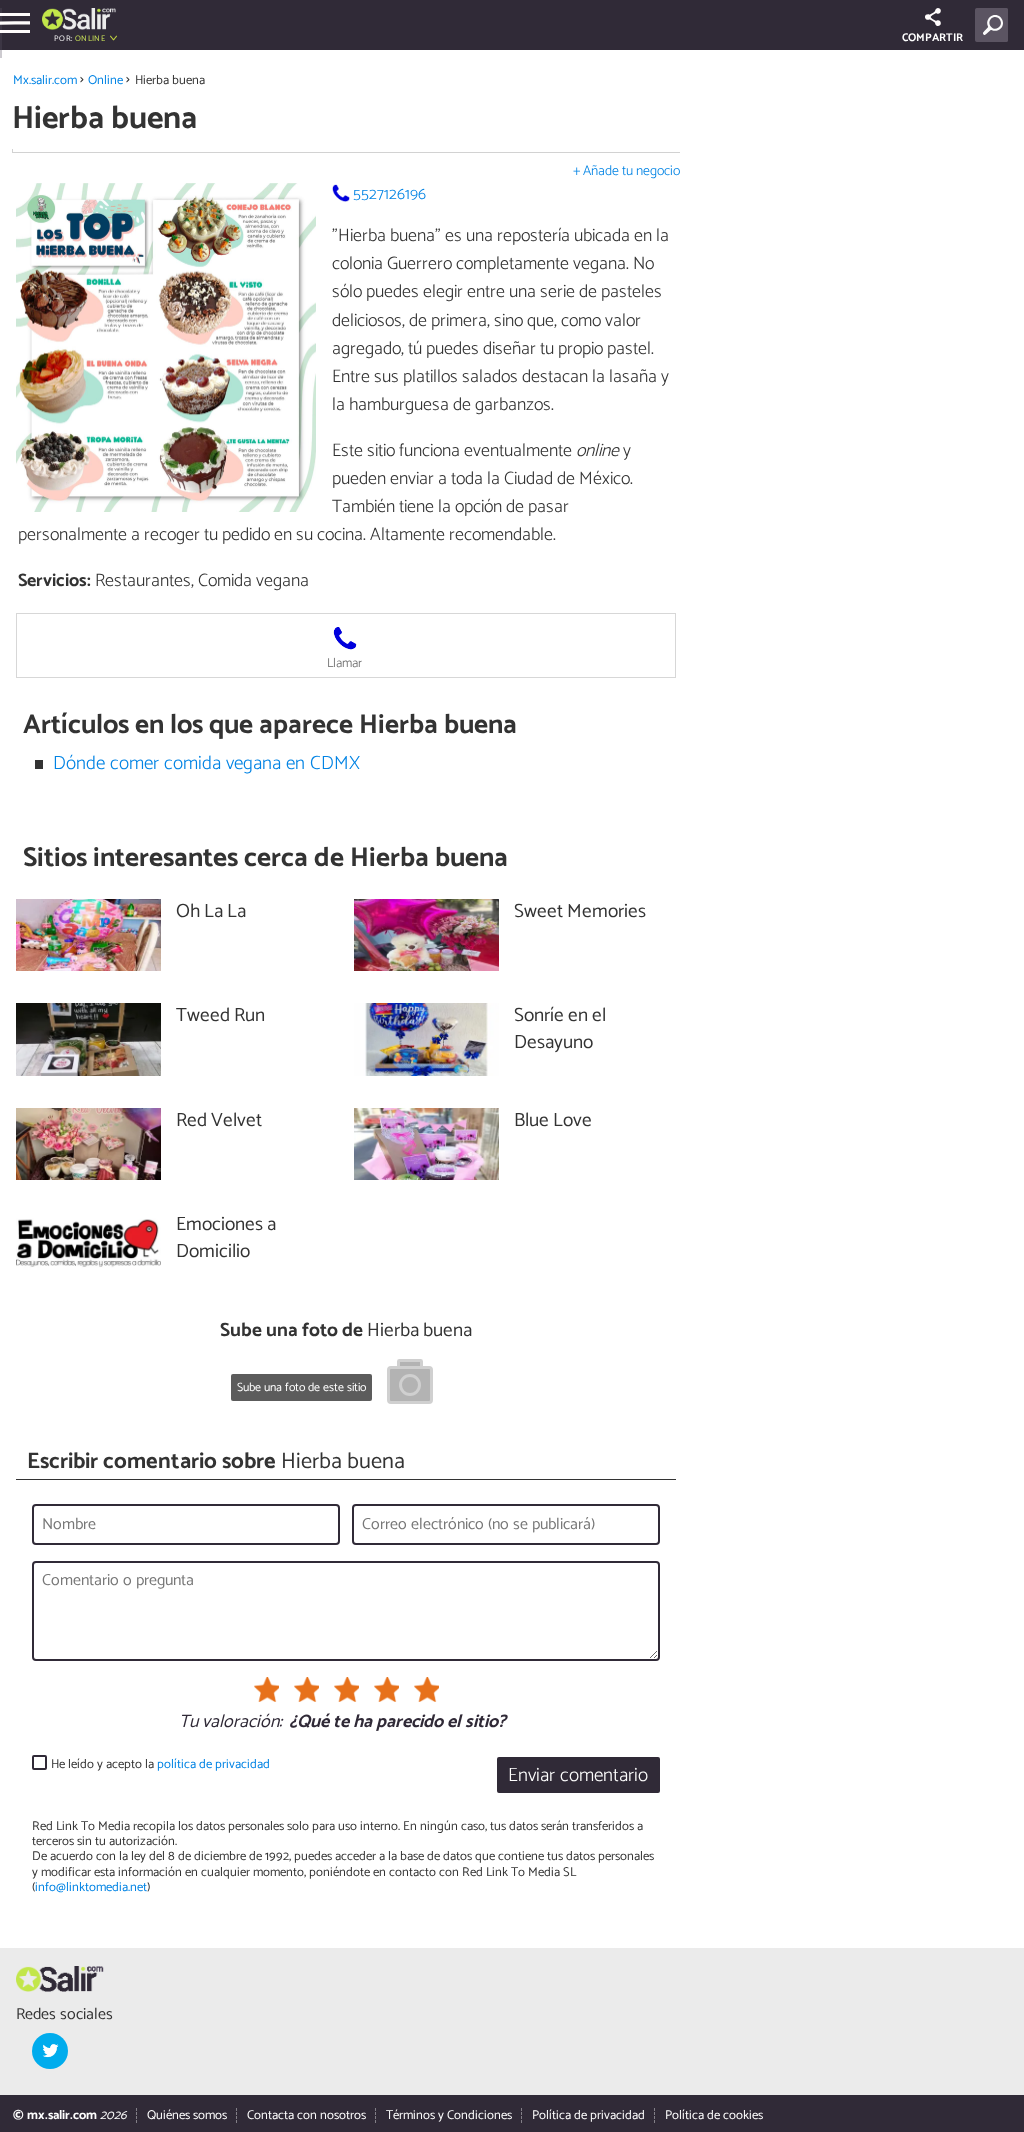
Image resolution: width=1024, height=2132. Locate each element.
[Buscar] (995, 25)
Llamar (344, 663)
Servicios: (54, 581)
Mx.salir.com (45, 80)
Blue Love (553, 1121)
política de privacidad (213, 1764)
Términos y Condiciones (449, 2115)
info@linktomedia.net (91, 1887)
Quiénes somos (187, 2115)
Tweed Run (220, 1016)
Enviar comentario (578, 1775)
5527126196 (389, 194)
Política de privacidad (588, 2115)
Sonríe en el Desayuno (560, 1030)
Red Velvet (219, 1121)
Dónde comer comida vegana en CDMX (206, 763)
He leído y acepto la (160, 1764)
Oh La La (211, 912)
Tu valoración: (230, 1723)
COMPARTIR (932, 38)
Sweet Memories (580, 912)
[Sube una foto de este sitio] (410, 1385)
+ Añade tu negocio (626, 171)
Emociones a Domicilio (226, 1239)
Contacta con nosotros (306, 2115)
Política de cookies (714, 2115)
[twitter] (50, 2051)
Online (105, 80)
